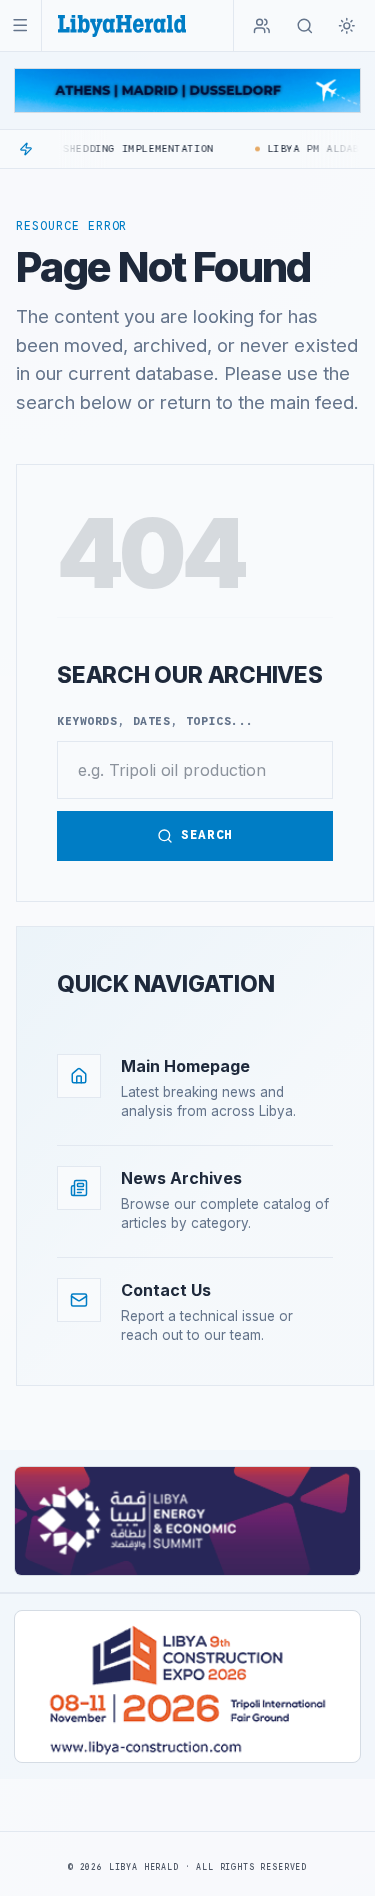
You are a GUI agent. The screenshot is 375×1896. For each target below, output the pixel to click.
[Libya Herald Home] (122, 25)
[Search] (305, 26)
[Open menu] (20, 25)
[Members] (262, 26)
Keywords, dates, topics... (155, 721)
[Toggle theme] (347, 26)
